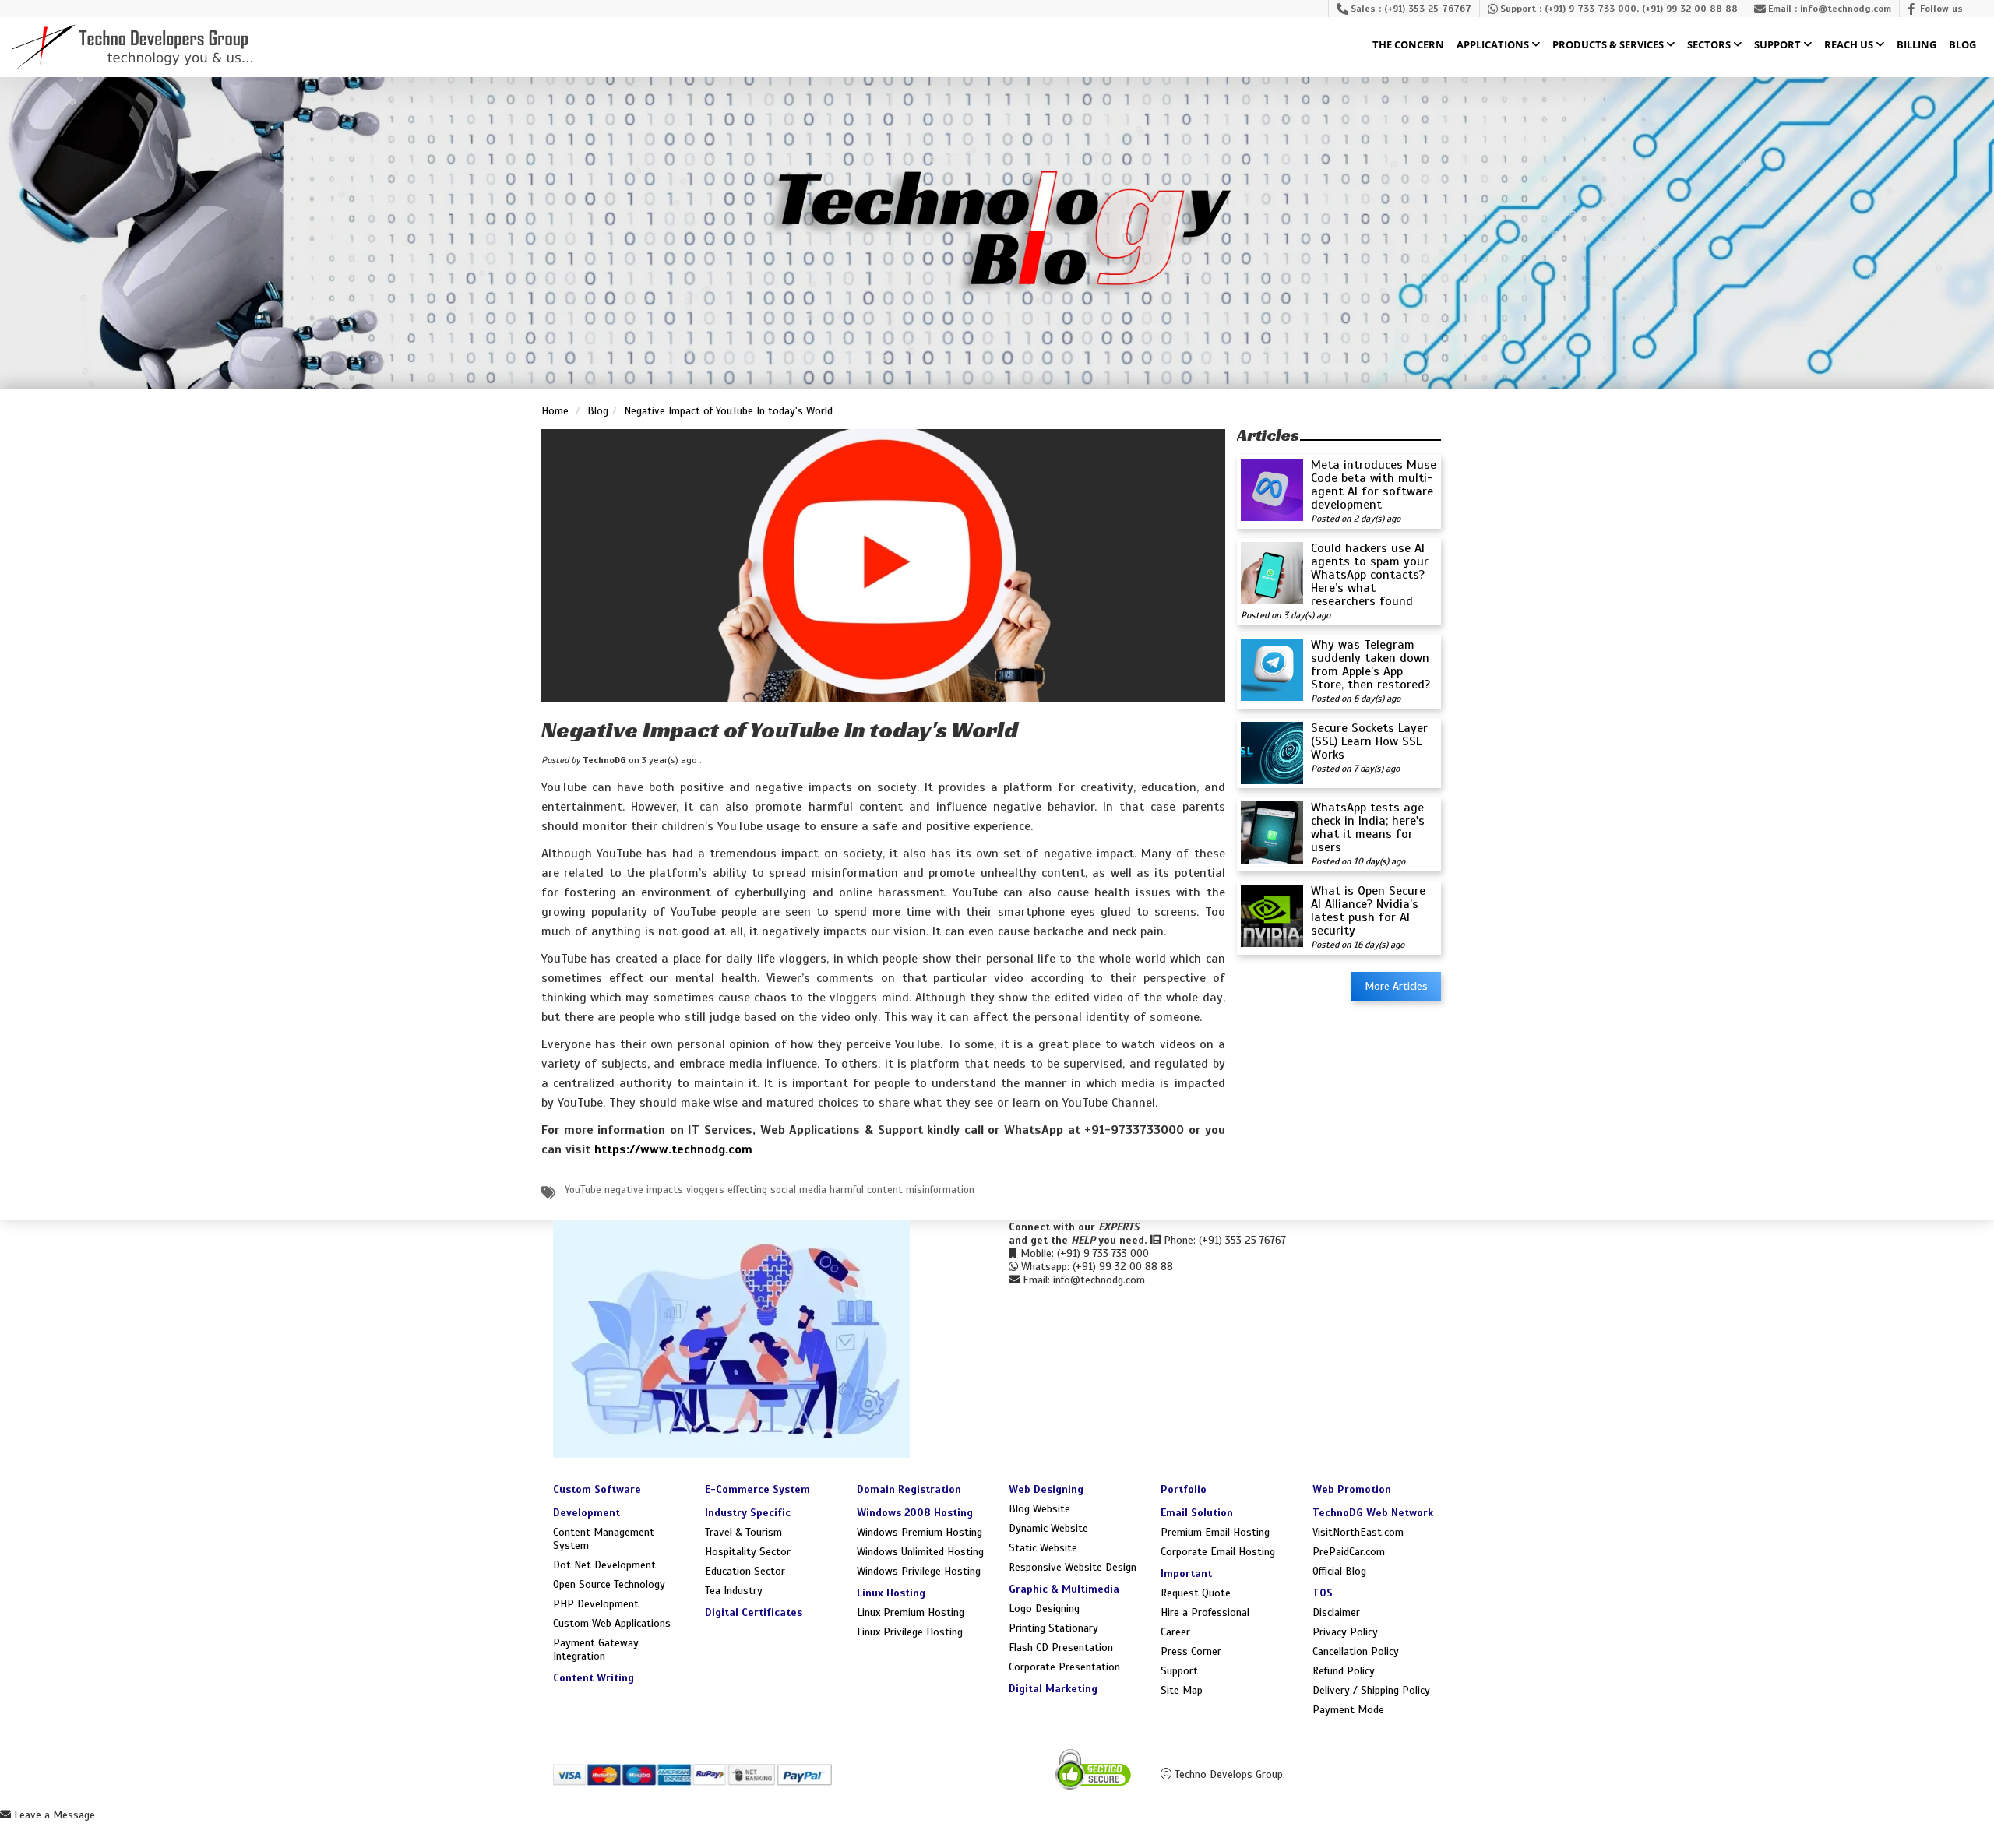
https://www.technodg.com (673, 1149)
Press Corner (1191, 1651)
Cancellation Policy (1356, 1651)
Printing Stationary (1053, 1628)
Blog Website (1039, 1509)
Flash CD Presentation (1061, 1647)
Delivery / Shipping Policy (1371, 1690)
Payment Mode (1348, 1710)
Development (587, 1513)
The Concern (1408, 45)
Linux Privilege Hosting (910, 1632)
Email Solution (1197, 1513)
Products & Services (1609, 45)
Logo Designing (1044, 1609)
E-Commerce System (757, 1489)
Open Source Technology (609, 1584)
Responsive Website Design (1073, 1567)
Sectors (1710, 45)
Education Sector (745, 1571)
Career (1175, 1632)
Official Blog (1339, 1571)
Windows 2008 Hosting (915, 1513)
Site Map (1182, 1690)
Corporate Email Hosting (1218, 1552)
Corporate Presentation (1064, 1667)
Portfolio (1184, 1489)
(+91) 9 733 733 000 (1591, 9)
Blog (1962, 45)
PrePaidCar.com (1349, 1552)
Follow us (1941, 9)
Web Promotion (1352, 1489)
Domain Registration (909, 1489)
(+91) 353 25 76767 (1428, 9)
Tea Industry (734, 1591)
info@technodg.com (1846, 9)
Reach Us (1850, 45)
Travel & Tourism (743, 1532)
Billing (1916, 45)
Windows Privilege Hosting (919, 1571)
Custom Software (597, 1489)
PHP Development (596, 1604)
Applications (1494, 45)
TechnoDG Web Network (1373, 1513)
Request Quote (1196, 1593)
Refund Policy (1344, 1671)
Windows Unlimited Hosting (920, 1552)
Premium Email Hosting (1215, 1532)
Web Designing (1046, 1489)
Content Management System (604, 1539)
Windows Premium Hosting (919, 1532)
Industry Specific (748, 1513)
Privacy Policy (1345, 1632)
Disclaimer (1336, 1612)
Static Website (1043, 1548)
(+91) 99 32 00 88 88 (1690, 9)
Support (1779, 45)
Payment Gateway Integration (596, 1649)
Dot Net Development (604, 1565)
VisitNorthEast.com (1358, 1532)
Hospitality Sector (748, 1552)
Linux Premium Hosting (911, 1612)
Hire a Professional (1205, 1612)
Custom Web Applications (612, 1623)
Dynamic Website (1048, 1528)
